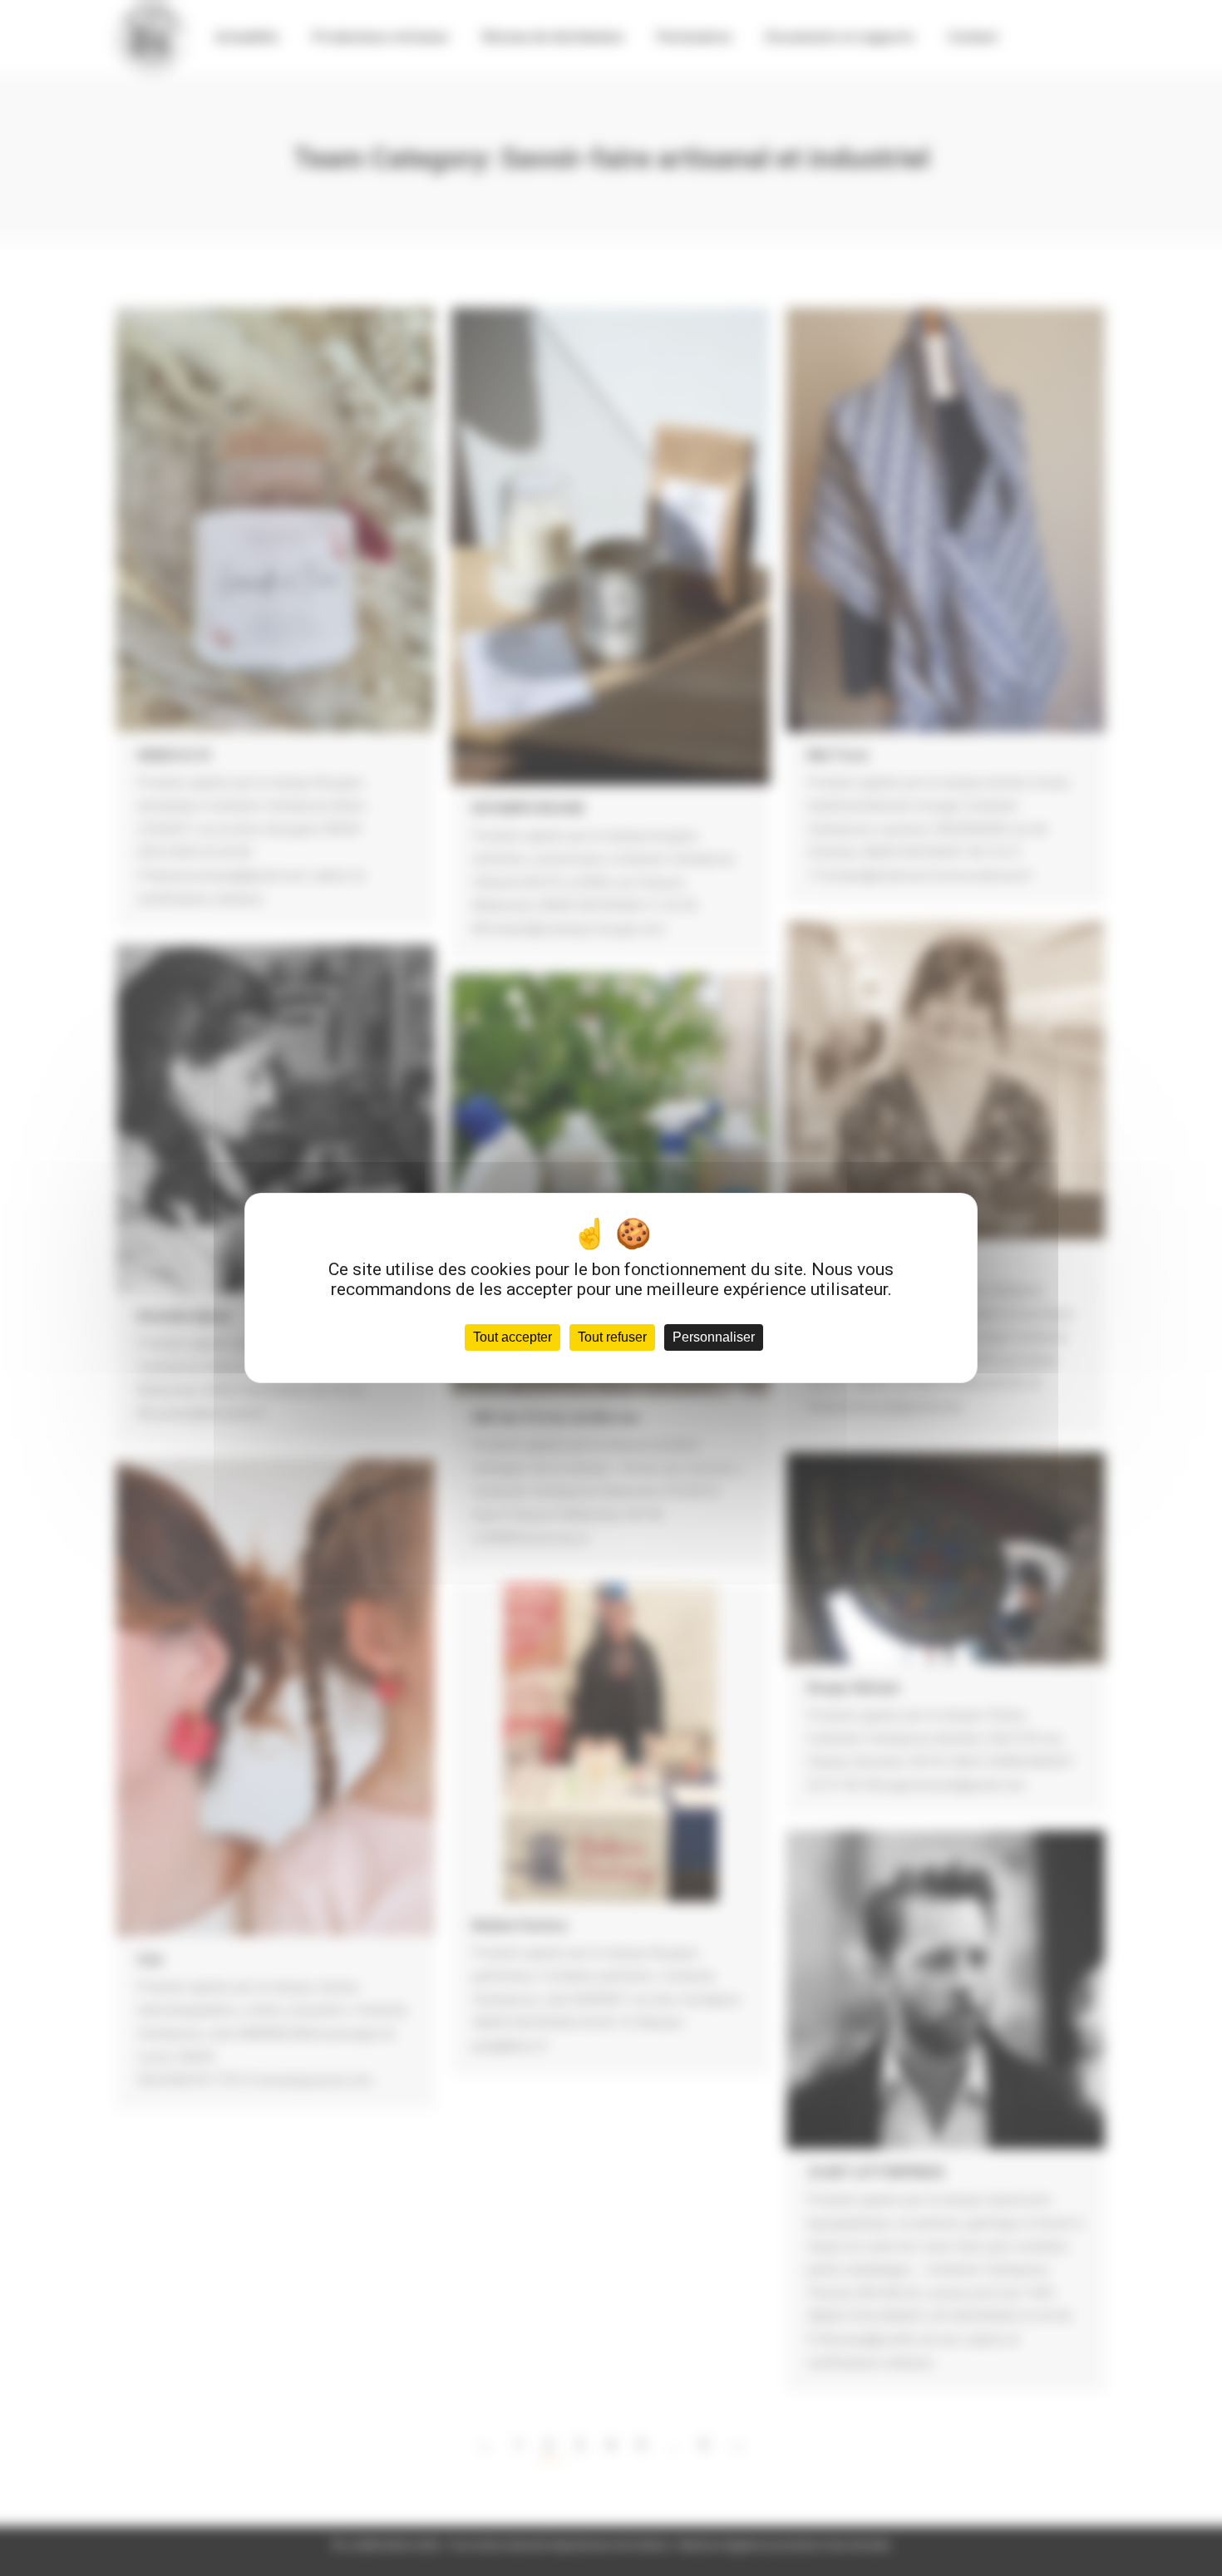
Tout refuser (612, 1337)
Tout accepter (512, 1337)
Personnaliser (714, 1337)
